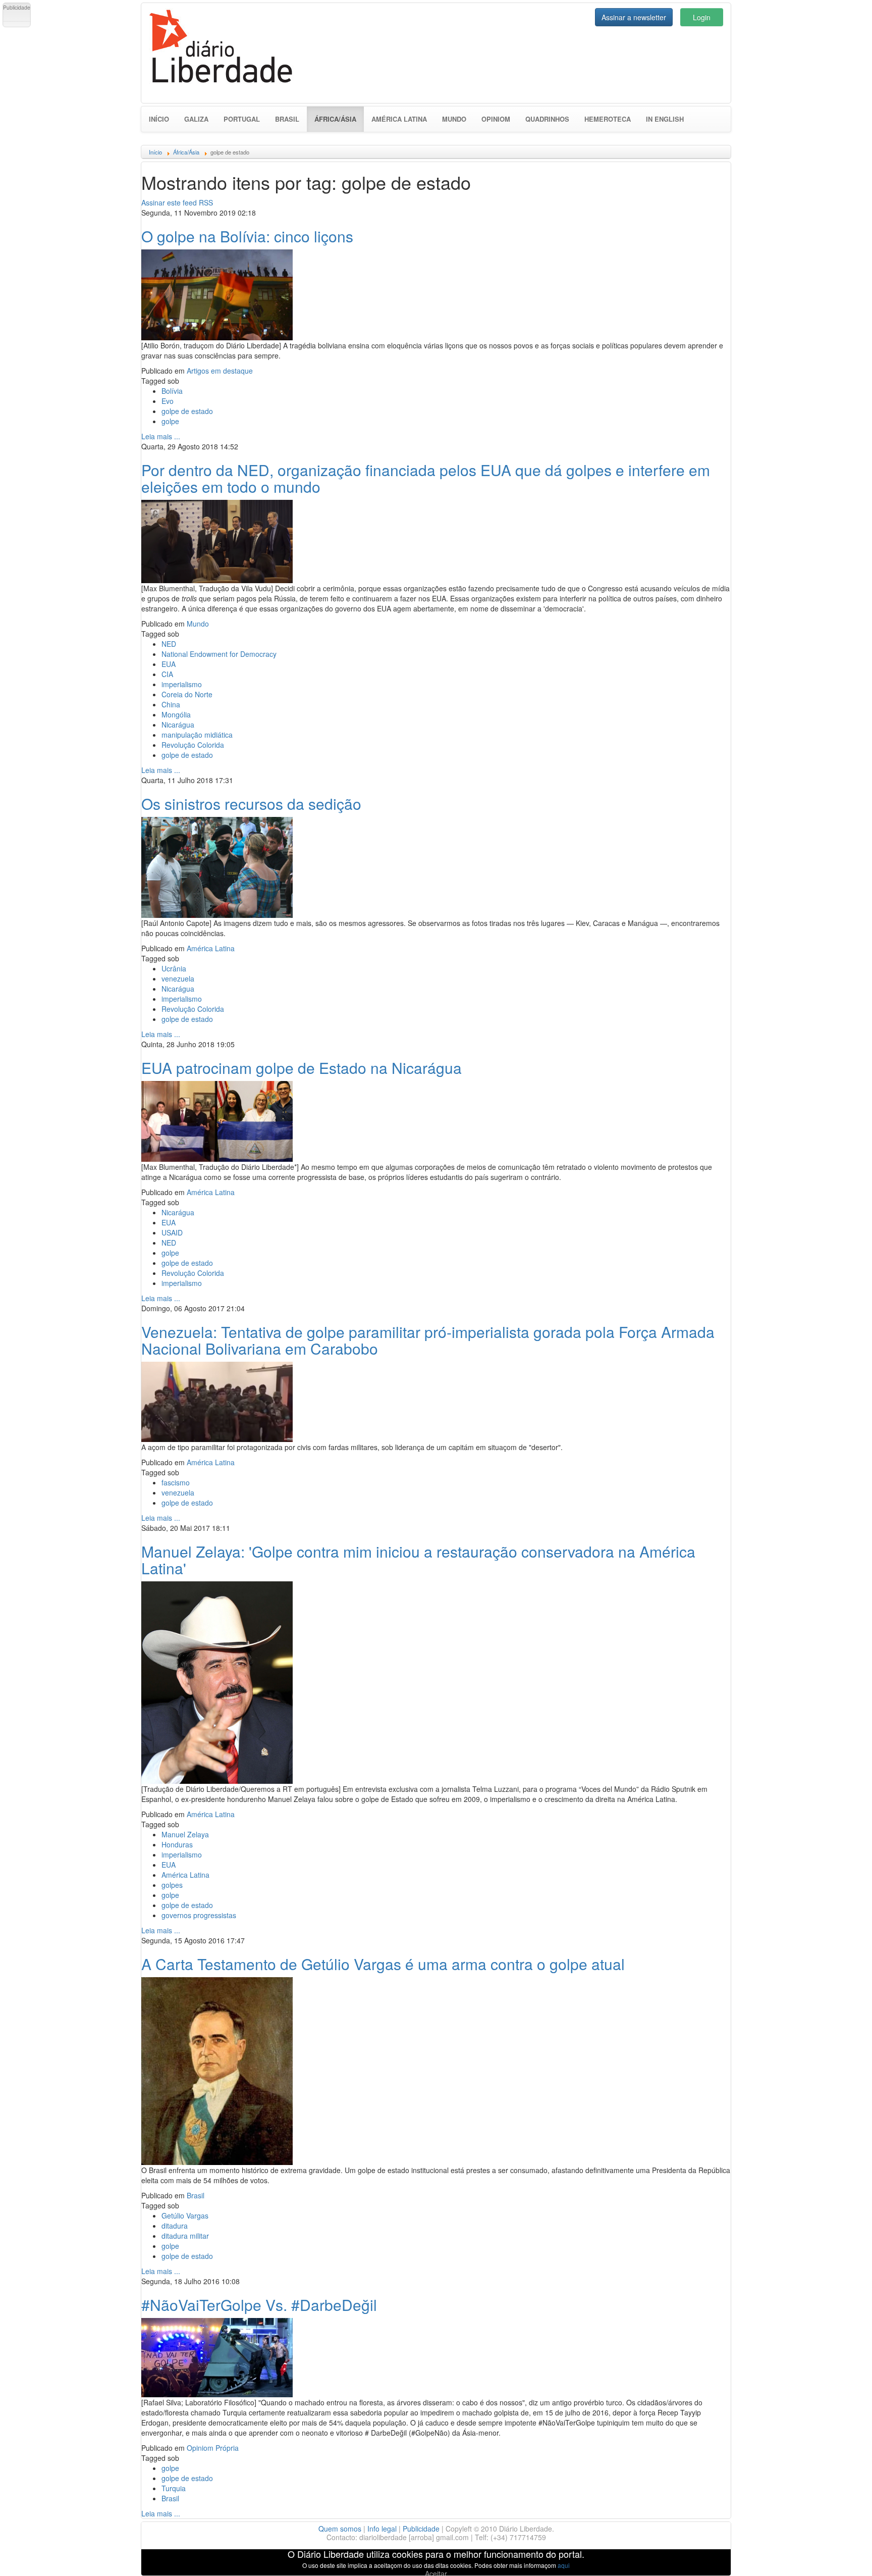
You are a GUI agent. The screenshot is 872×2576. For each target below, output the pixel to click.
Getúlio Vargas (185, 2216)
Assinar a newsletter (634, 17)
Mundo (454, 119)
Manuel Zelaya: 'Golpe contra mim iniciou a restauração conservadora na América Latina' (418, 1560)
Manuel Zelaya (185, 1834)
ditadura (175, 2226)
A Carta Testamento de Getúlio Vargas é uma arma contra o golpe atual (383, 1964)
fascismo (176, 1482)
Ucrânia (174, 968)
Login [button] (702, 17)
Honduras (177, 1844)
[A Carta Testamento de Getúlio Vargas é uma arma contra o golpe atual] (217, 2070)
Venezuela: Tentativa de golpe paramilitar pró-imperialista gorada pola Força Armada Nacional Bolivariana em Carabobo (428, 1340)
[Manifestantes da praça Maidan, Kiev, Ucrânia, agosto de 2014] (217, 866)
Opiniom (496, 119)
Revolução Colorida (193, 745)
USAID (172, 1232)
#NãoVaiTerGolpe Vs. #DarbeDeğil (259, 2305)
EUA (169, 664)
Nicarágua (178, 725)
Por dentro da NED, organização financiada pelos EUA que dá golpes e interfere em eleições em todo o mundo (426, 478)
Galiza (196, 119)
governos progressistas (199, 1915)
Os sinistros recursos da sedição (251, 804)
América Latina (399, 119)
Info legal (382, 2529)
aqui (564, 2565)
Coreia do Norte (187, 694)
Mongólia (176, 714)
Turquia (174, 2488)
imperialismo (182, 684)
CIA (167, 674)
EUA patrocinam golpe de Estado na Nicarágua (302, 1068)
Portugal (242, 119)
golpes (172, 1885)
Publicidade (421, 2529)
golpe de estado (187, 411)
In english (665, 119)
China (171, 704)
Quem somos (340, 2529)
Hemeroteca (608, 119)
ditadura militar (185, 2236)
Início (159, 119)
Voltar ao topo (842, 2555)
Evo (168, 401)
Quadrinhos (547, 119)
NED (169, 644)
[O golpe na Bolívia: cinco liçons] (217, 293)
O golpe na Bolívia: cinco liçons (247, 236)
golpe (170, 421)
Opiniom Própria (213, 2448)
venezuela (178, 978)
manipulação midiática (197, 735)
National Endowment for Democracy (219, 654)
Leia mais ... (161, 436)
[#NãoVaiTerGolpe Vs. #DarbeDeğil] (217, 2356)
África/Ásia (339, 119)
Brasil (287, 119)
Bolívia (172, 391)
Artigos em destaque (220, 371)
